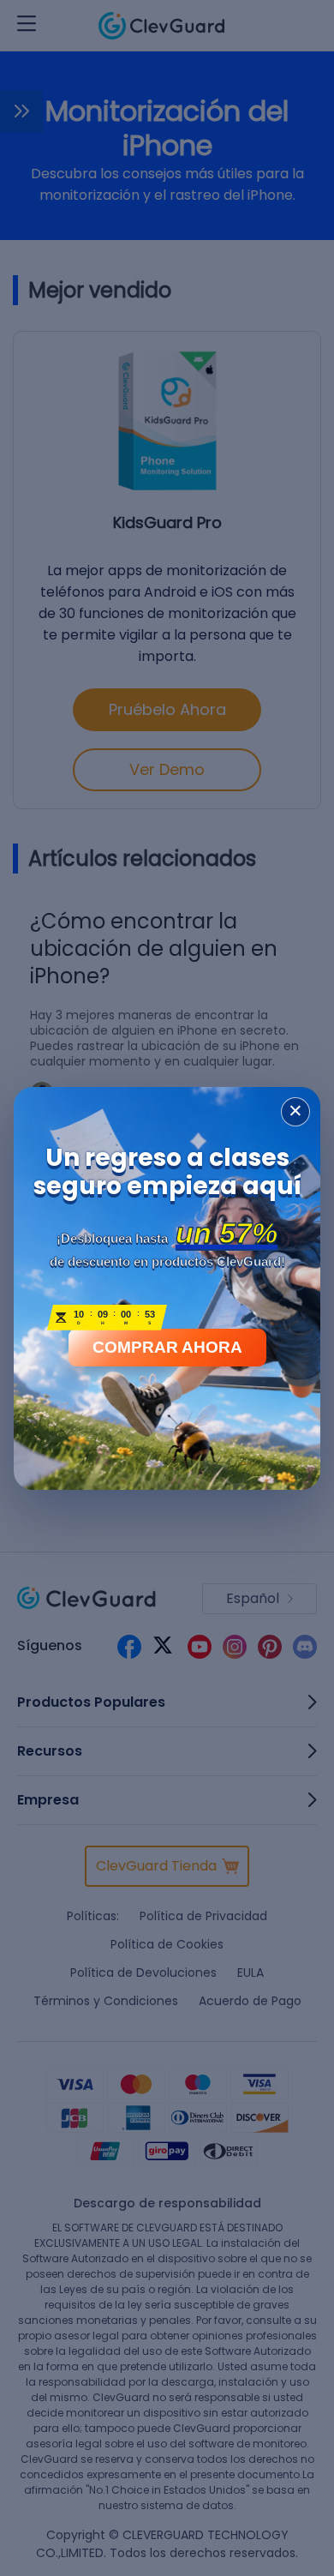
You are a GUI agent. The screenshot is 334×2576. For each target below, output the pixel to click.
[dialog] (167, 1288)
